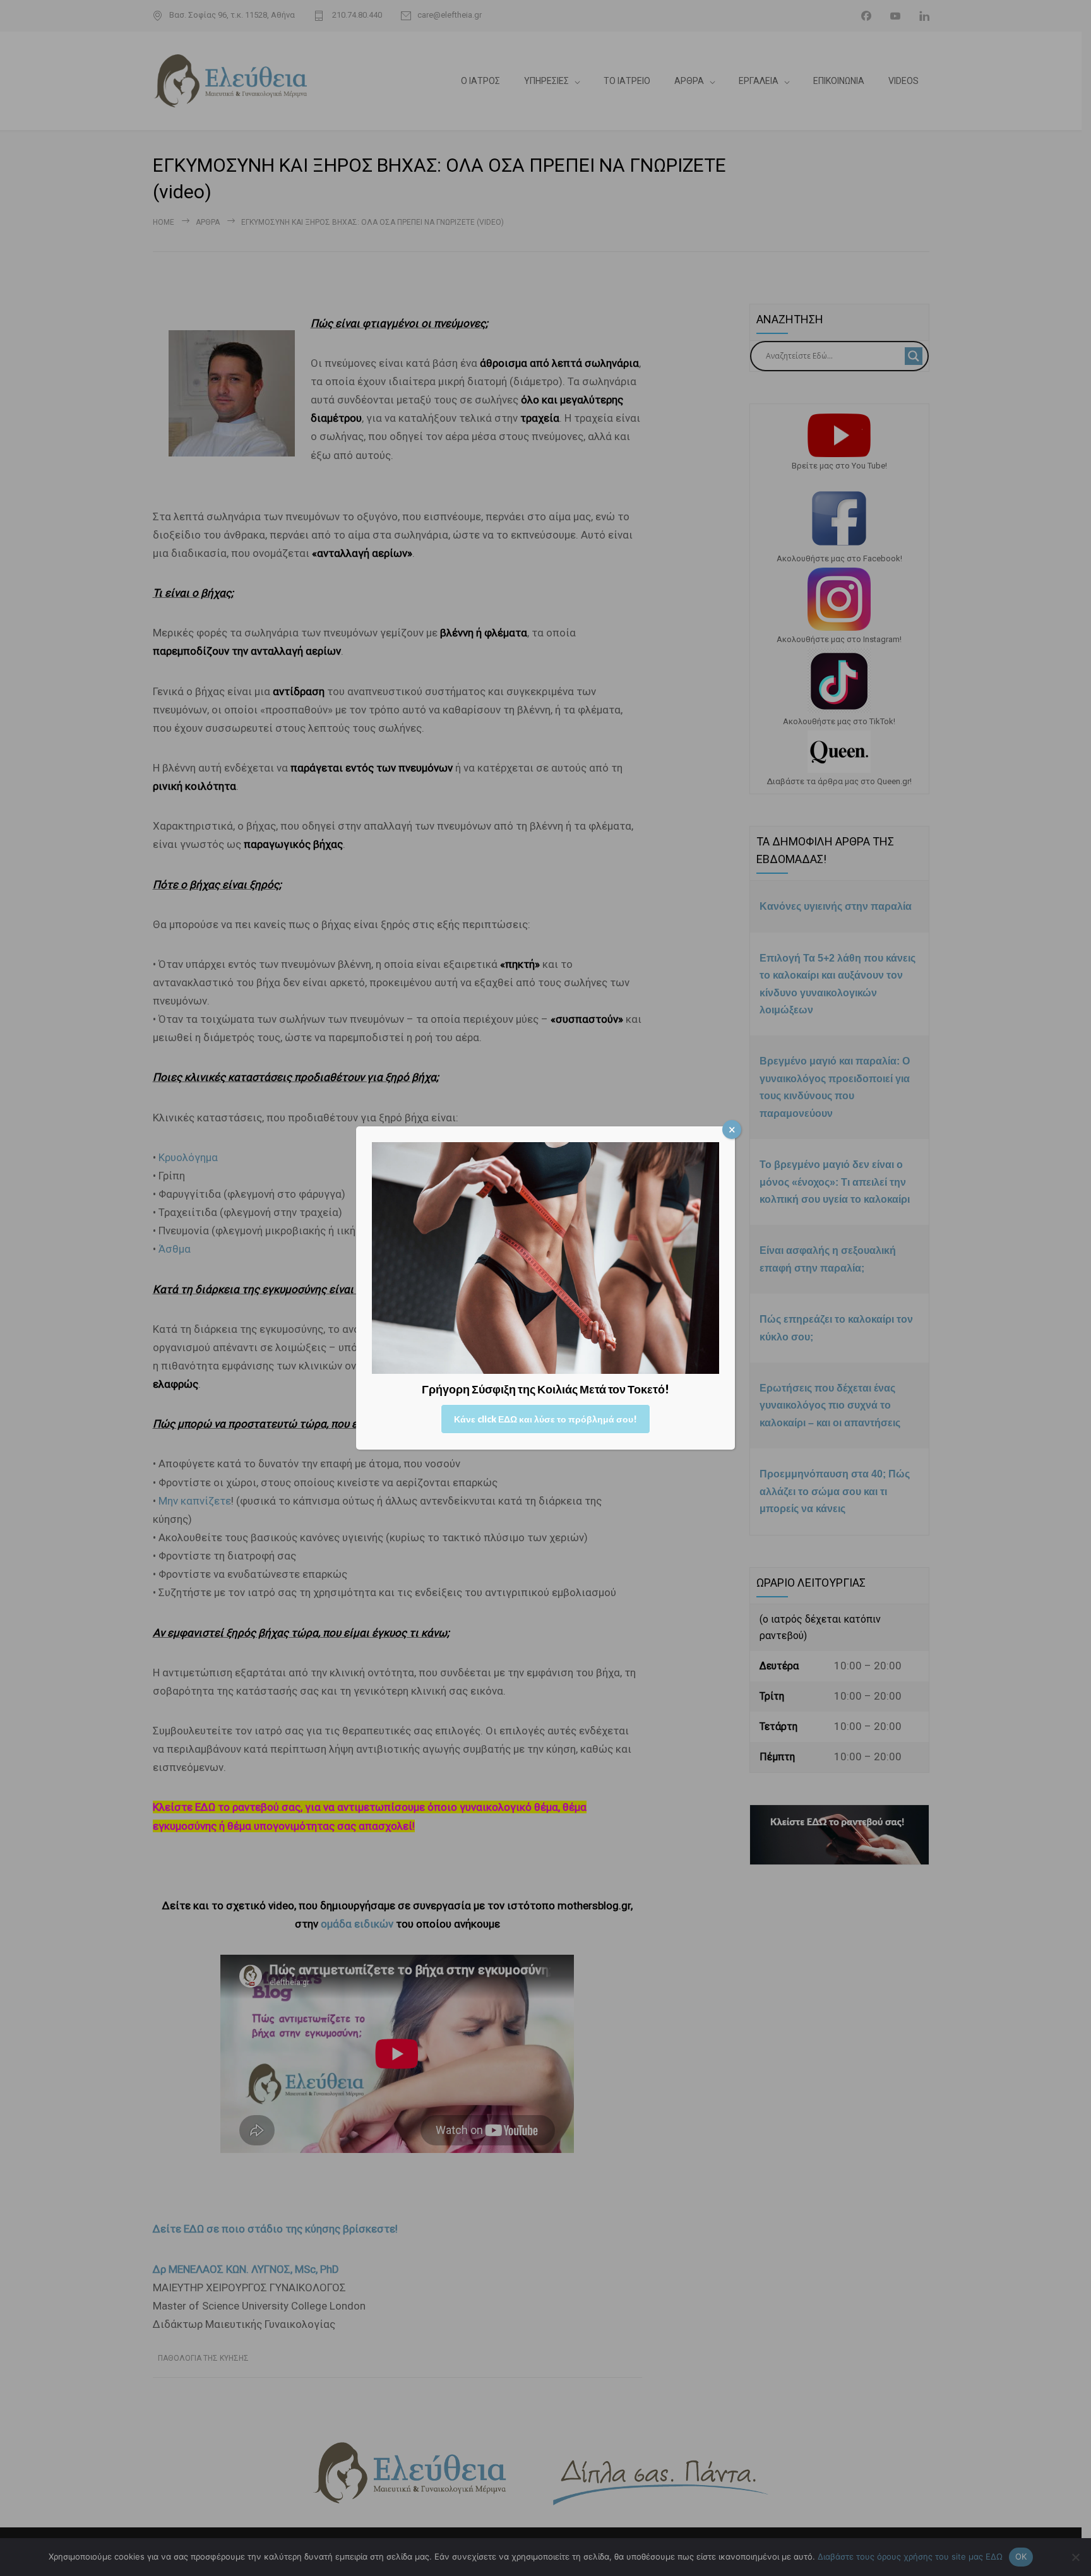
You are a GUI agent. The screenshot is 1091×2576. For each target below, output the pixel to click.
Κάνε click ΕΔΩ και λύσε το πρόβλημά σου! (545, 1419)
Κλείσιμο (732, 1130)
